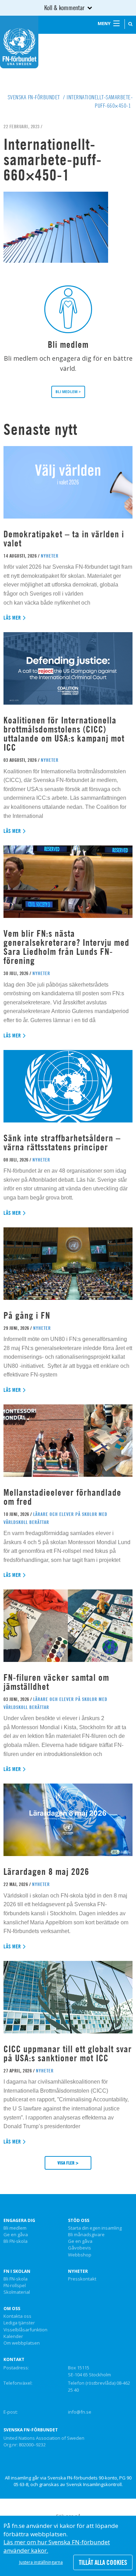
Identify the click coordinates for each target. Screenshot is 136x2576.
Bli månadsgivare (86, 2235)
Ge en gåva (16, 2235)
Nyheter (78, 2271)
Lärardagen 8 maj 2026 (46, 1872)
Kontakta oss (17, 2316)
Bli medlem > (68, 392)
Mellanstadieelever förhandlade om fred (62, 1497)
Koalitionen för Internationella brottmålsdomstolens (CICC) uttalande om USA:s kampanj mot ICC (64, 734)
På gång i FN (27, 1315)
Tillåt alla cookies (103, 2562)
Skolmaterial (17, 2292)
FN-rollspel (15, 2286)
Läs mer (12, 618)
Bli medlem (15, 2228)
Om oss (12, 2309)
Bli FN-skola (16, 2241)
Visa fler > (68, 2163)
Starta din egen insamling (95, 2228)
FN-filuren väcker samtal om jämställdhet (56, 1682)
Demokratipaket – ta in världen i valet (64, 539)
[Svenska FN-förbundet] (19, 41)
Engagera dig (19, 2221)
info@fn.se (80, 2412)
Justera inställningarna (41, 2562)
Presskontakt (82, 2279)
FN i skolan (17, 2271)
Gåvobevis (80, 2248)
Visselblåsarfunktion (25, 2330)
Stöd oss (79, 2221)
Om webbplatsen (22, 2343)
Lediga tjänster (19, 2323)
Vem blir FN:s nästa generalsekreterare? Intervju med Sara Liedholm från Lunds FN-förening (66, 947)
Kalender (13, 2337)
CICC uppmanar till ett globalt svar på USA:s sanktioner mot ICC (68, 2053)
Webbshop (80, 2255)
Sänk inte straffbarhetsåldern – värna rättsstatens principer (62, 1143)
